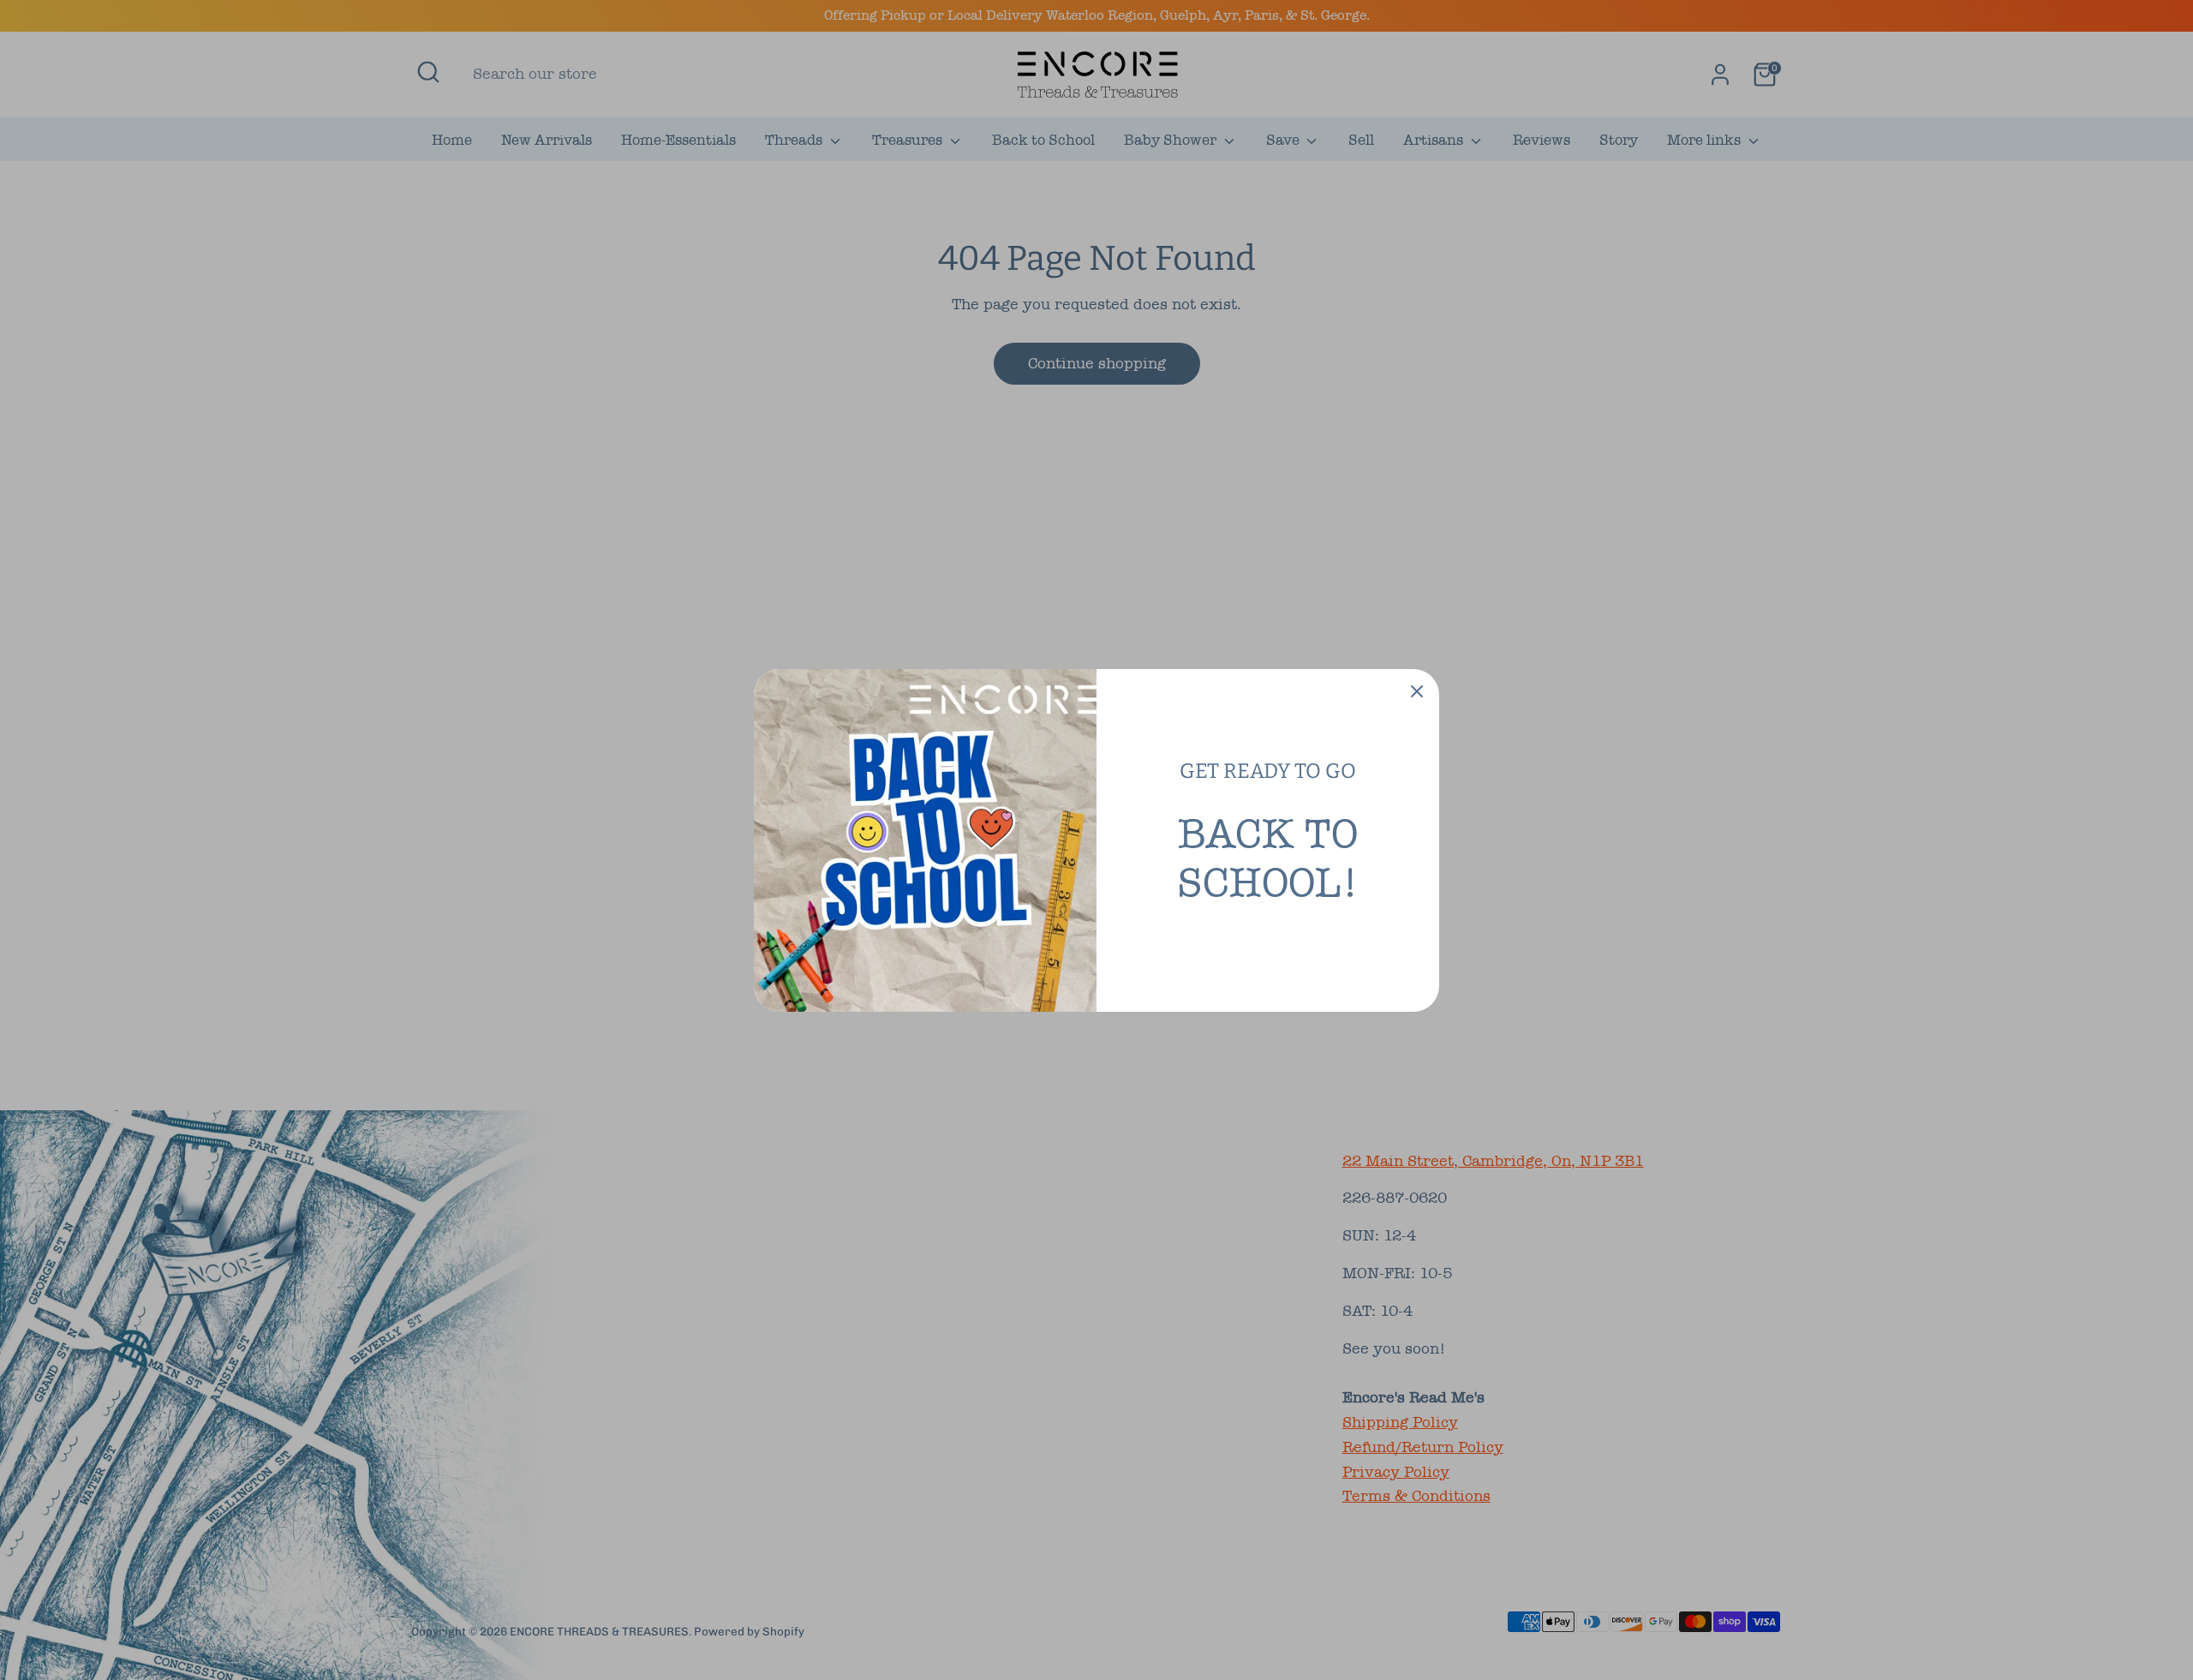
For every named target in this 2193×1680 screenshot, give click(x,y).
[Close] (1417, 691)
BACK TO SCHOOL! (1268, 858)
